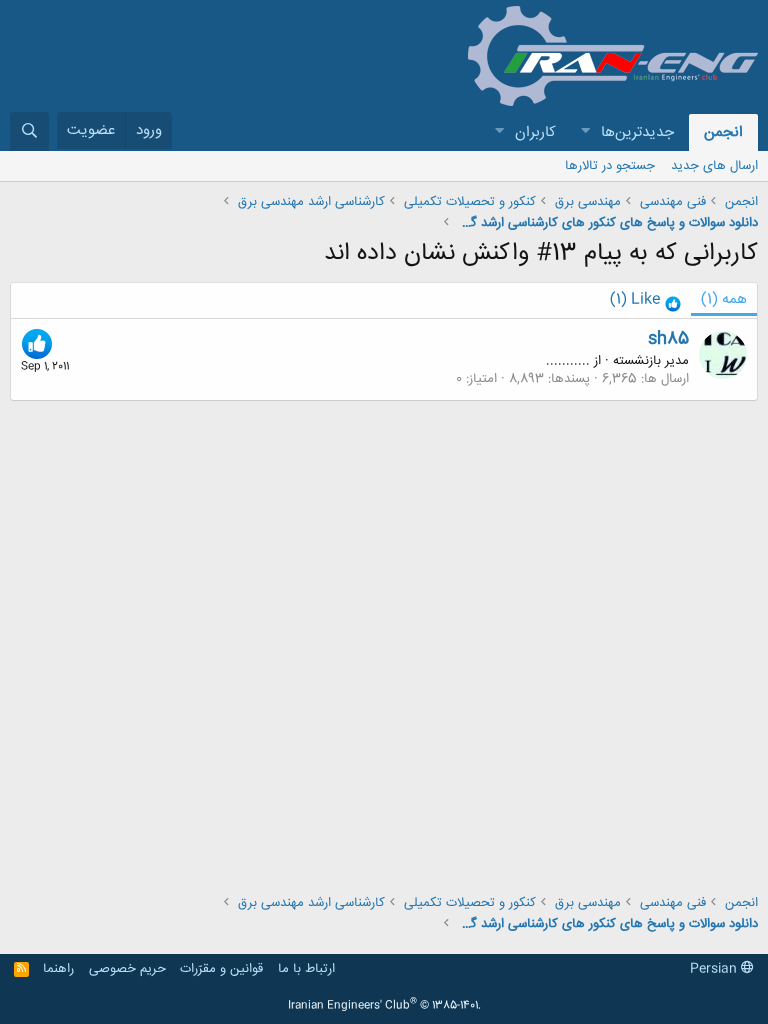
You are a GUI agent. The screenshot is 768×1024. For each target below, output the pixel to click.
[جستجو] (29, 131)
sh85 (668, 339)
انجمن (723, 132)
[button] (585, 132)
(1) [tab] (724, 299)
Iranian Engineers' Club (384, 1006)
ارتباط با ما (306, 969)
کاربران (535, 132)
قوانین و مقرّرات (221, 969)
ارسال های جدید (714, 166)
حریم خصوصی (127, 969)
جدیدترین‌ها (637, 132)
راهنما (58, 969)
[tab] (645, 300)
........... (568, 361)
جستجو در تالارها (610, 166)
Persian (715, 969)
